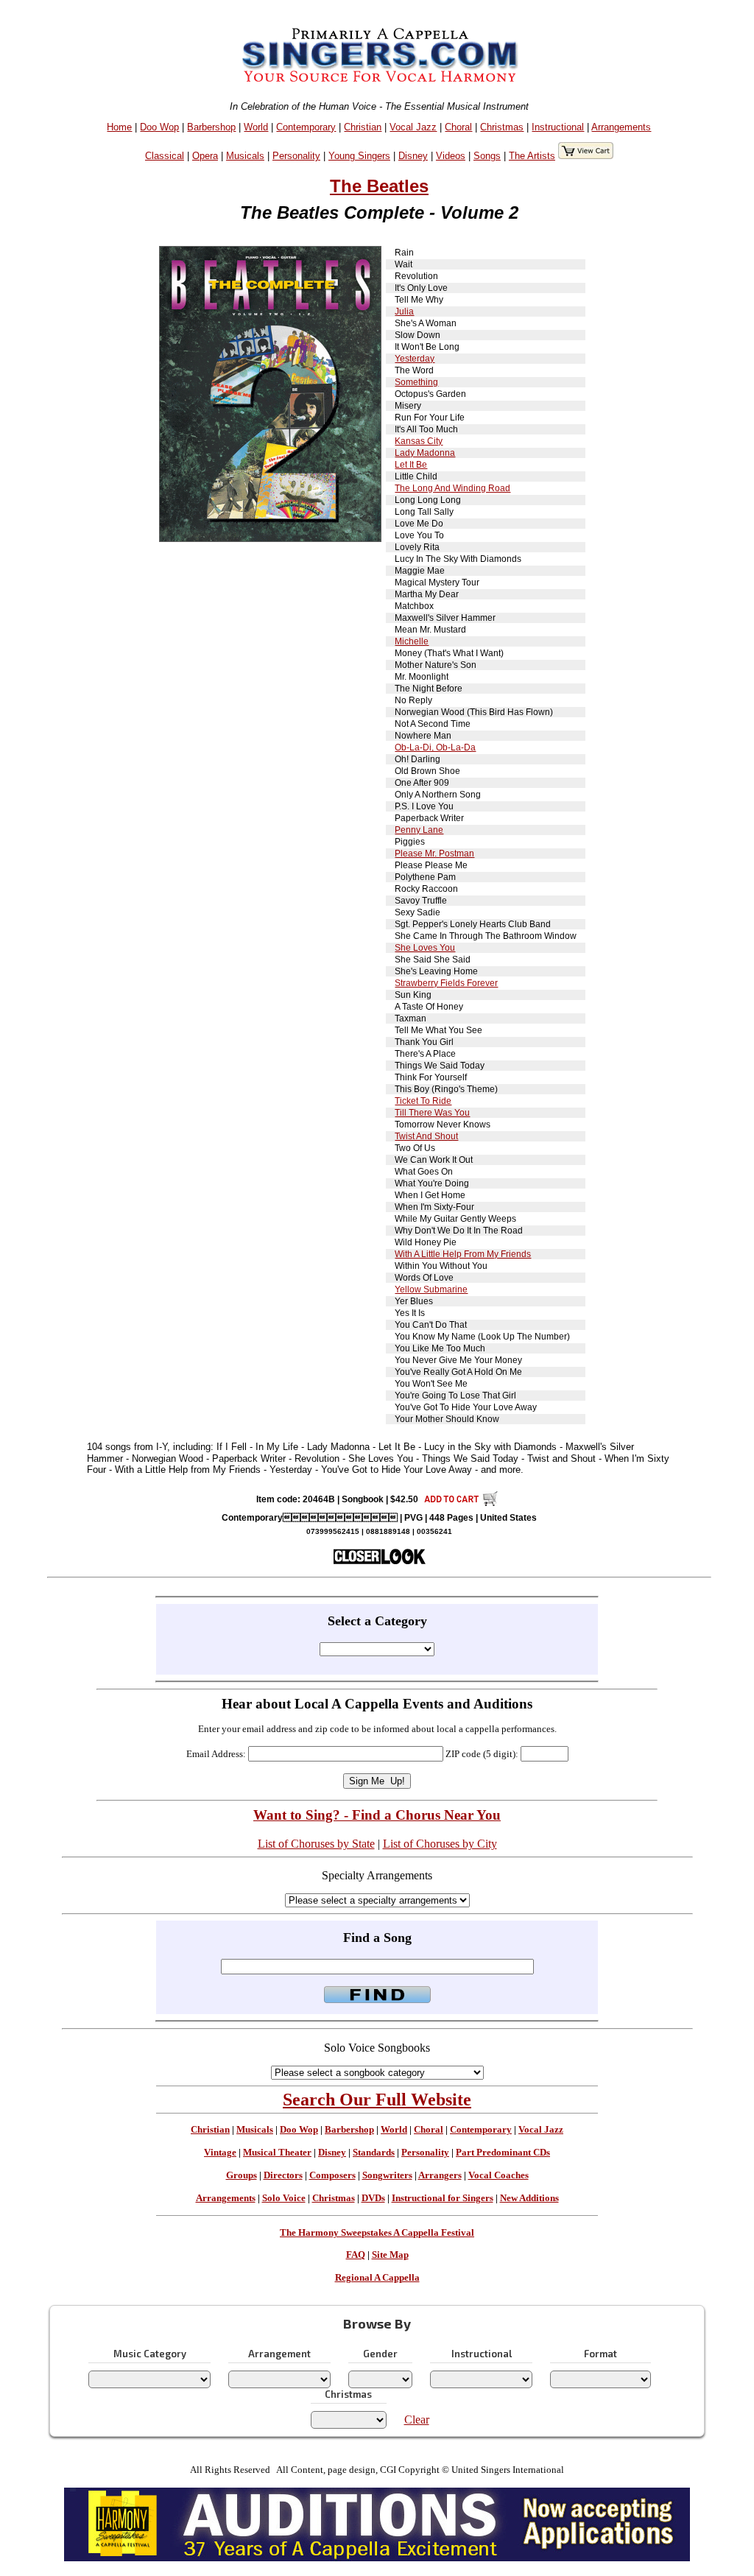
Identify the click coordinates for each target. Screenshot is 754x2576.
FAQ (356, 2255)
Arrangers (440, 2175)
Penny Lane (419, 830)
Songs (487, 156)
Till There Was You (432, 1113)
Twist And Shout (426, 1136)
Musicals (245, 156)
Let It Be (411, 465)
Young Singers (359, 156)
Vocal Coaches (498, 2175)
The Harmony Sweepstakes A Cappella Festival (377, 2233)
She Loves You (425, 948)
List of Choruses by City (440, 1844)
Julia (404, 312)
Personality (296, 156)
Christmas (502, 127)
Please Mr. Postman (434, 854)
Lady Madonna (425, 453)
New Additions (529, 2198)
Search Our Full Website (377, 2100)
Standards (374, 2153)
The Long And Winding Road (452, 488)
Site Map (390, 2255)
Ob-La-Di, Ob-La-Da (435, 747)
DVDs (373, 2198)
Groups (242, 2175)
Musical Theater (277, 2153)
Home (119, 127)
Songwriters (387, 2175)
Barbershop (211, 127)
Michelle (412, 641)
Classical (165, 156)
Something (416, 382)
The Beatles (379, 186)
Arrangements (621, 127)
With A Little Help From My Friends (463, 1254)
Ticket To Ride (423, 1101)
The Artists (532, 156)
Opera (205, 156)
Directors (283, 2175)
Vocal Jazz (413, 127)
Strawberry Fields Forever (446, 983)
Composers (332, 2175)
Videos (451, 156)
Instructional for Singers (443, 2198)
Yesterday (415, 359)
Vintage (220, 2153)
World (256, 127)
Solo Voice (284, 2198)
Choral (458, 127)
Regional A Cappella (377, 2278)
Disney (413, 156)
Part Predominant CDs (503, 2153)
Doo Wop (159, 127)
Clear (417, 2420)
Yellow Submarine (431, 1289)
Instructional (558, 127)
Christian (363, 127)
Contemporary (306, 127)
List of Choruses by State (316, 1844)
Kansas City (419, 441)
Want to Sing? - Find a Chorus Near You (377, 1815)
